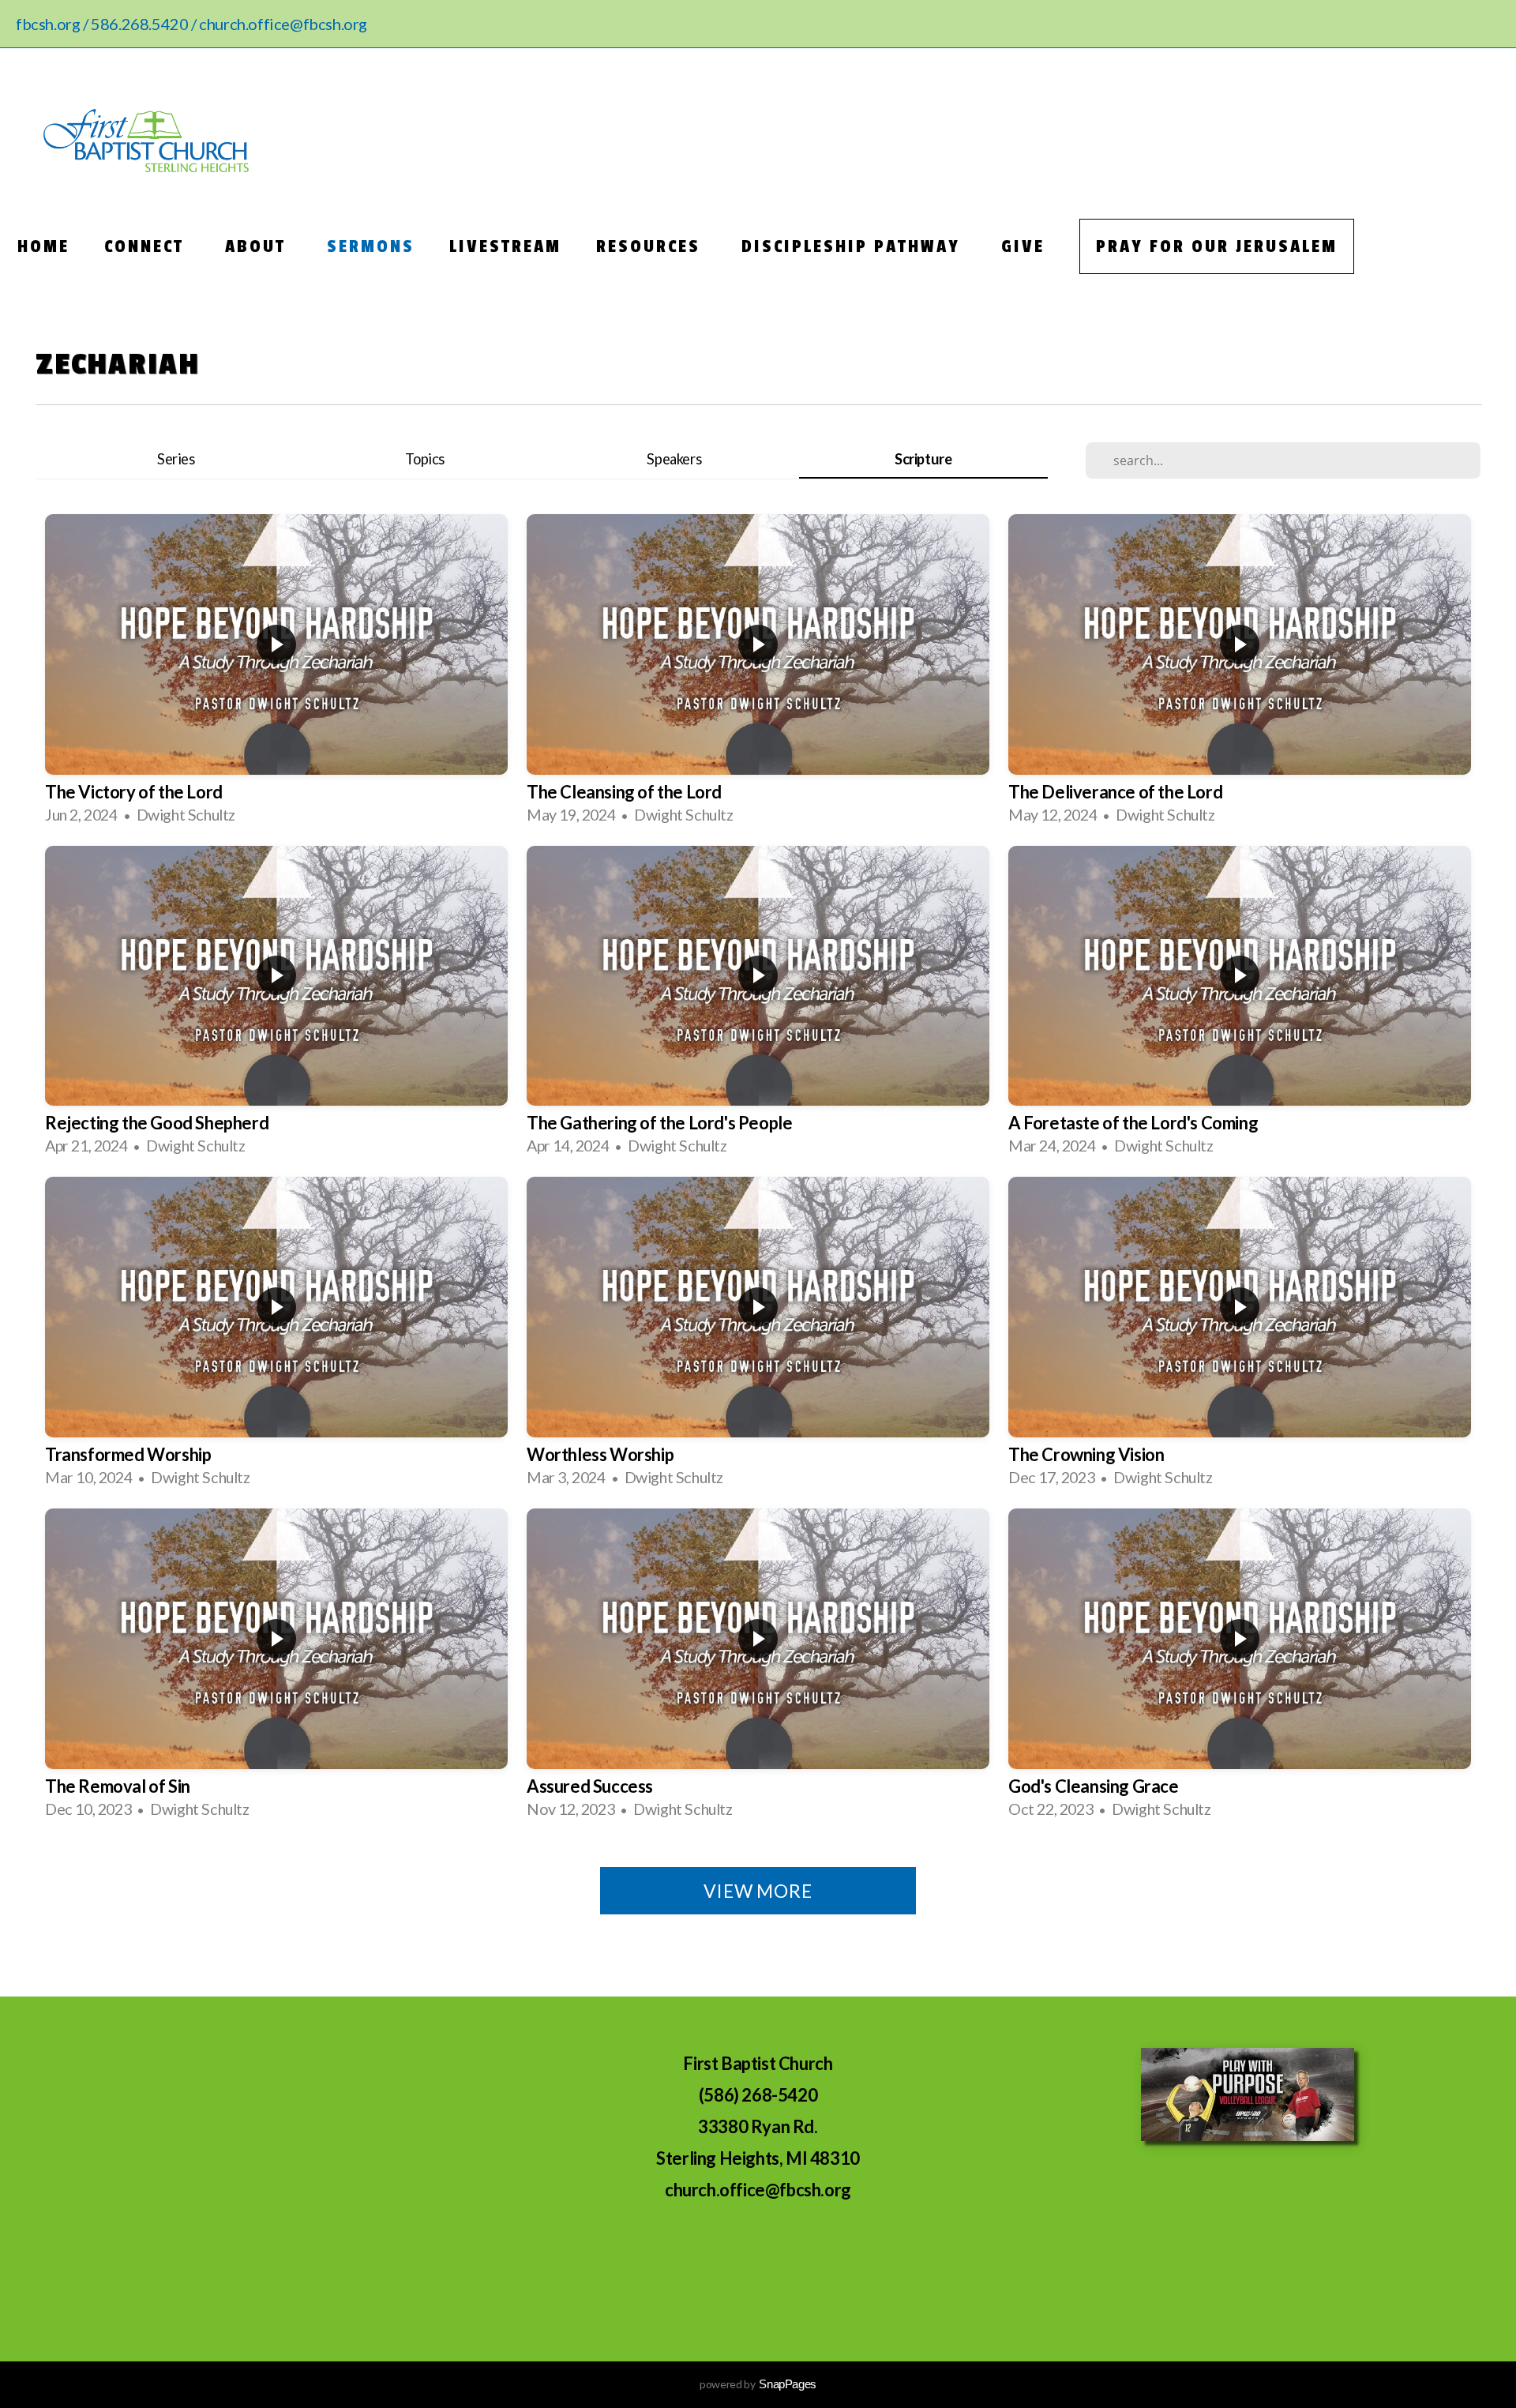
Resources (651, 246)
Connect (147, 246)
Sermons (371, 246)
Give (1023, 246)
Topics (425, 459)
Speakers (674, 459)
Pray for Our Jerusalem (1217, 246)
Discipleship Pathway (854, 246)
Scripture (923, 459)
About (259, 246)
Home (43, 246)
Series (176, 459)
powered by (758, 2384)
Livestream (505, 246)
